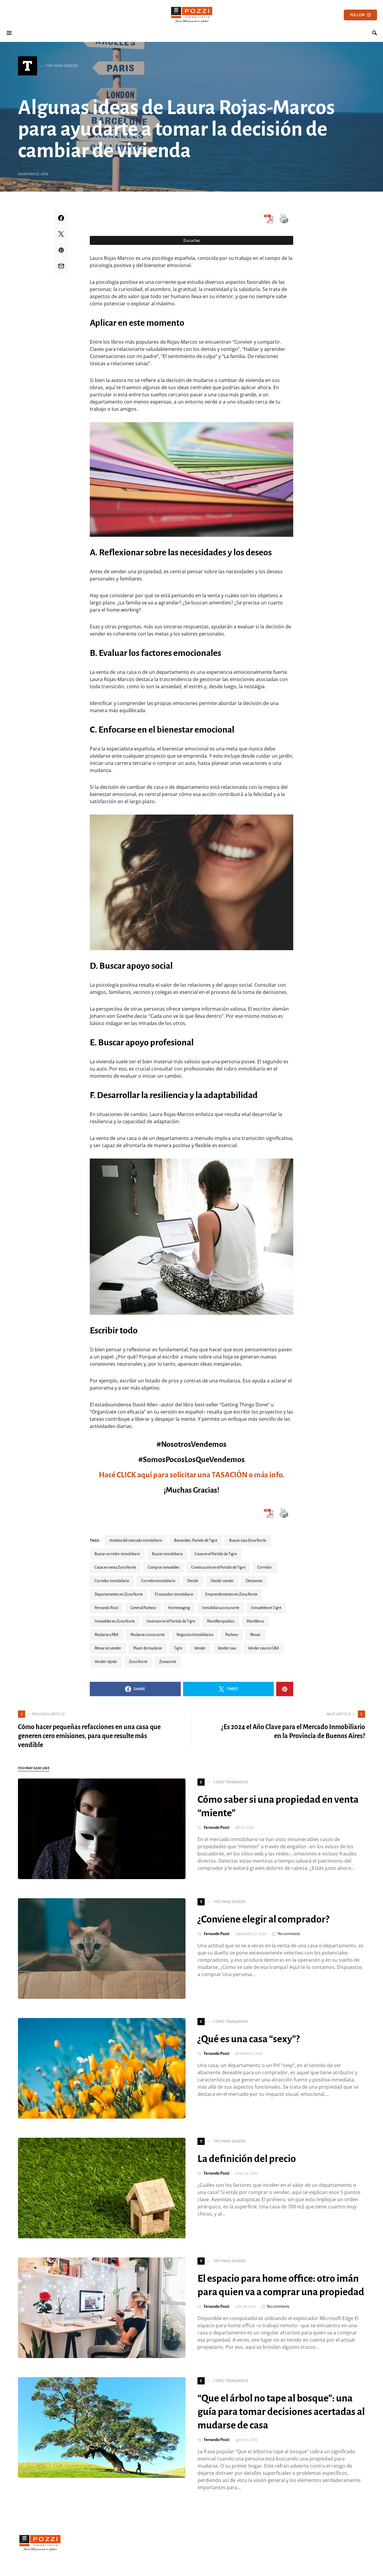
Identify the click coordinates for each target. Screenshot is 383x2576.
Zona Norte (138, 1662)
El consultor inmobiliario (174, 1594)
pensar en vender (108, 1648)
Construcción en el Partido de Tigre (218, 1567)
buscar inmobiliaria (167, 1554)
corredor (265, 1567)
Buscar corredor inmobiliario (117, 1554)
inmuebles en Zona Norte (115, 1621)
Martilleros (255, 1621)
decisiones (254, 1581)
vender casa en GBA (263, 1648)
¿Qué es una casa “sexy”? (249, 2039)
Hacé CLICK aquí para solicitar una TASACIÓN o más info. (191, 1475)
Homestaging (179, 1608)
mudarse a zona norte (148, 1635)
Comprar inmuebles (164, 1567)
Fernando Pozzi (107, 1608)
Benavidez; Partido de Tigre (196, 1541)
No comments (289, 1934)
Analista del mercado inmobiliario (136, 1541)
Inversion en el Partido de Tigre (171, 1621)
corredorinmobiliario (158, 1581)
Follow (357, 15)
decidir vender (222, 1581)
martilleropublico (221, 1621)
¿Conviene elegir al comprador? (263, 1919)
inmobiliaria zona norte (221, 1608)
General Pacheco (143, 1608)
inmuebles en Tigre (266, 1608)
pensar (255, 1635)
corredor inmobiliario (112, 1581)
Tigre (178, 1648)
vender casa (227, 1648)
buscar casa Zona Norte (248, 1541)
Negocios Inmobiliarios (195, 1635)
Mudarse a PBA (107, 1635)
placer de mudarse (148, 1648)
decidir (193, 1581)
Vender (200, 1648)
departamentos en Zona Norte (119, 1594)
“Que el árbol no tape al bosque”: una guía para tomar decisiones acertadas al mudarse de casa (281, 2412)
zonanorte (168, 1662)
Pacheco (232, 1635)
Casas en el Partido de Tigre (216, 1554)
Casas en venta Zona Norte (115, 1567)
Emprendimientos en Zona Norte (231, 1594)
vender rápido (106, 1662)
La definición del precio (247, 2159)
